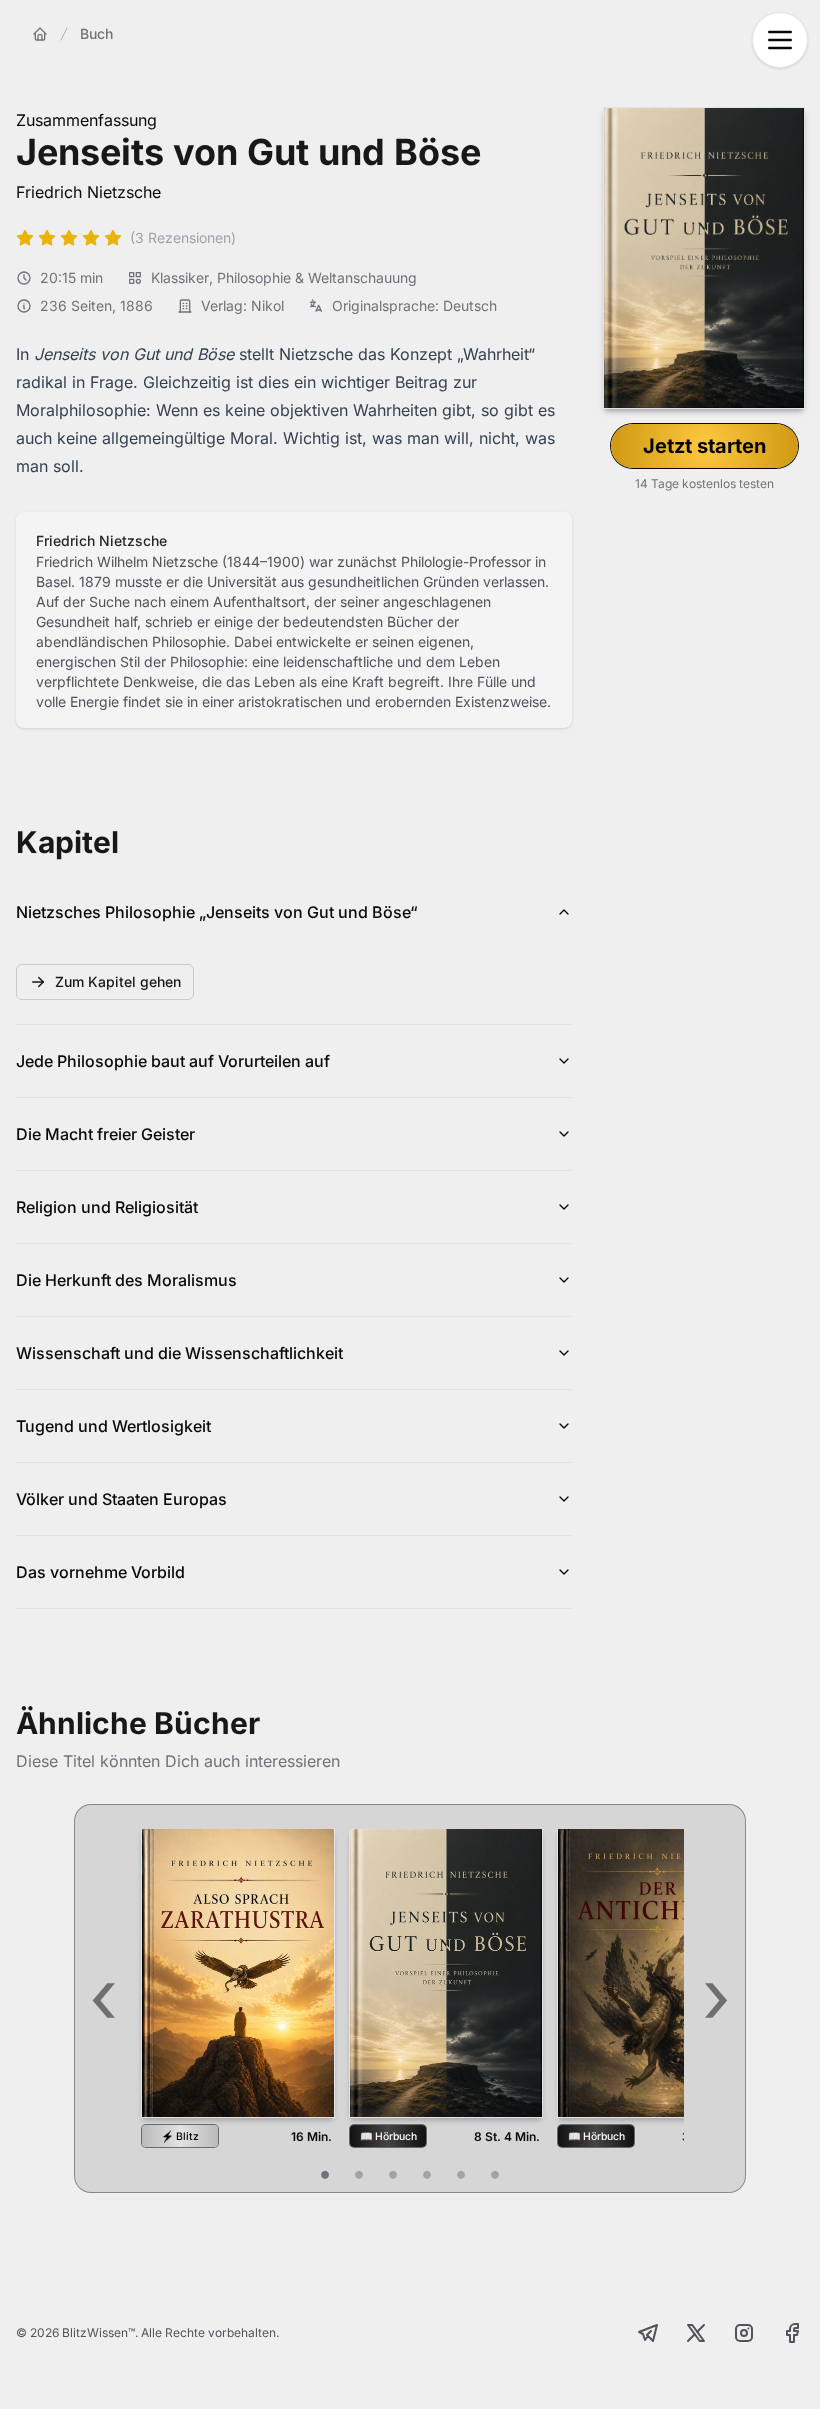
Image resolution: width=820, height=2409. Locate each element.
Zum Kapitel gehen (118, 981)
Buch (96, 33)
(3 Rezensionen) (183, 237)
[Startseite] (40, 34)
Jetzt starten (704, 446)
